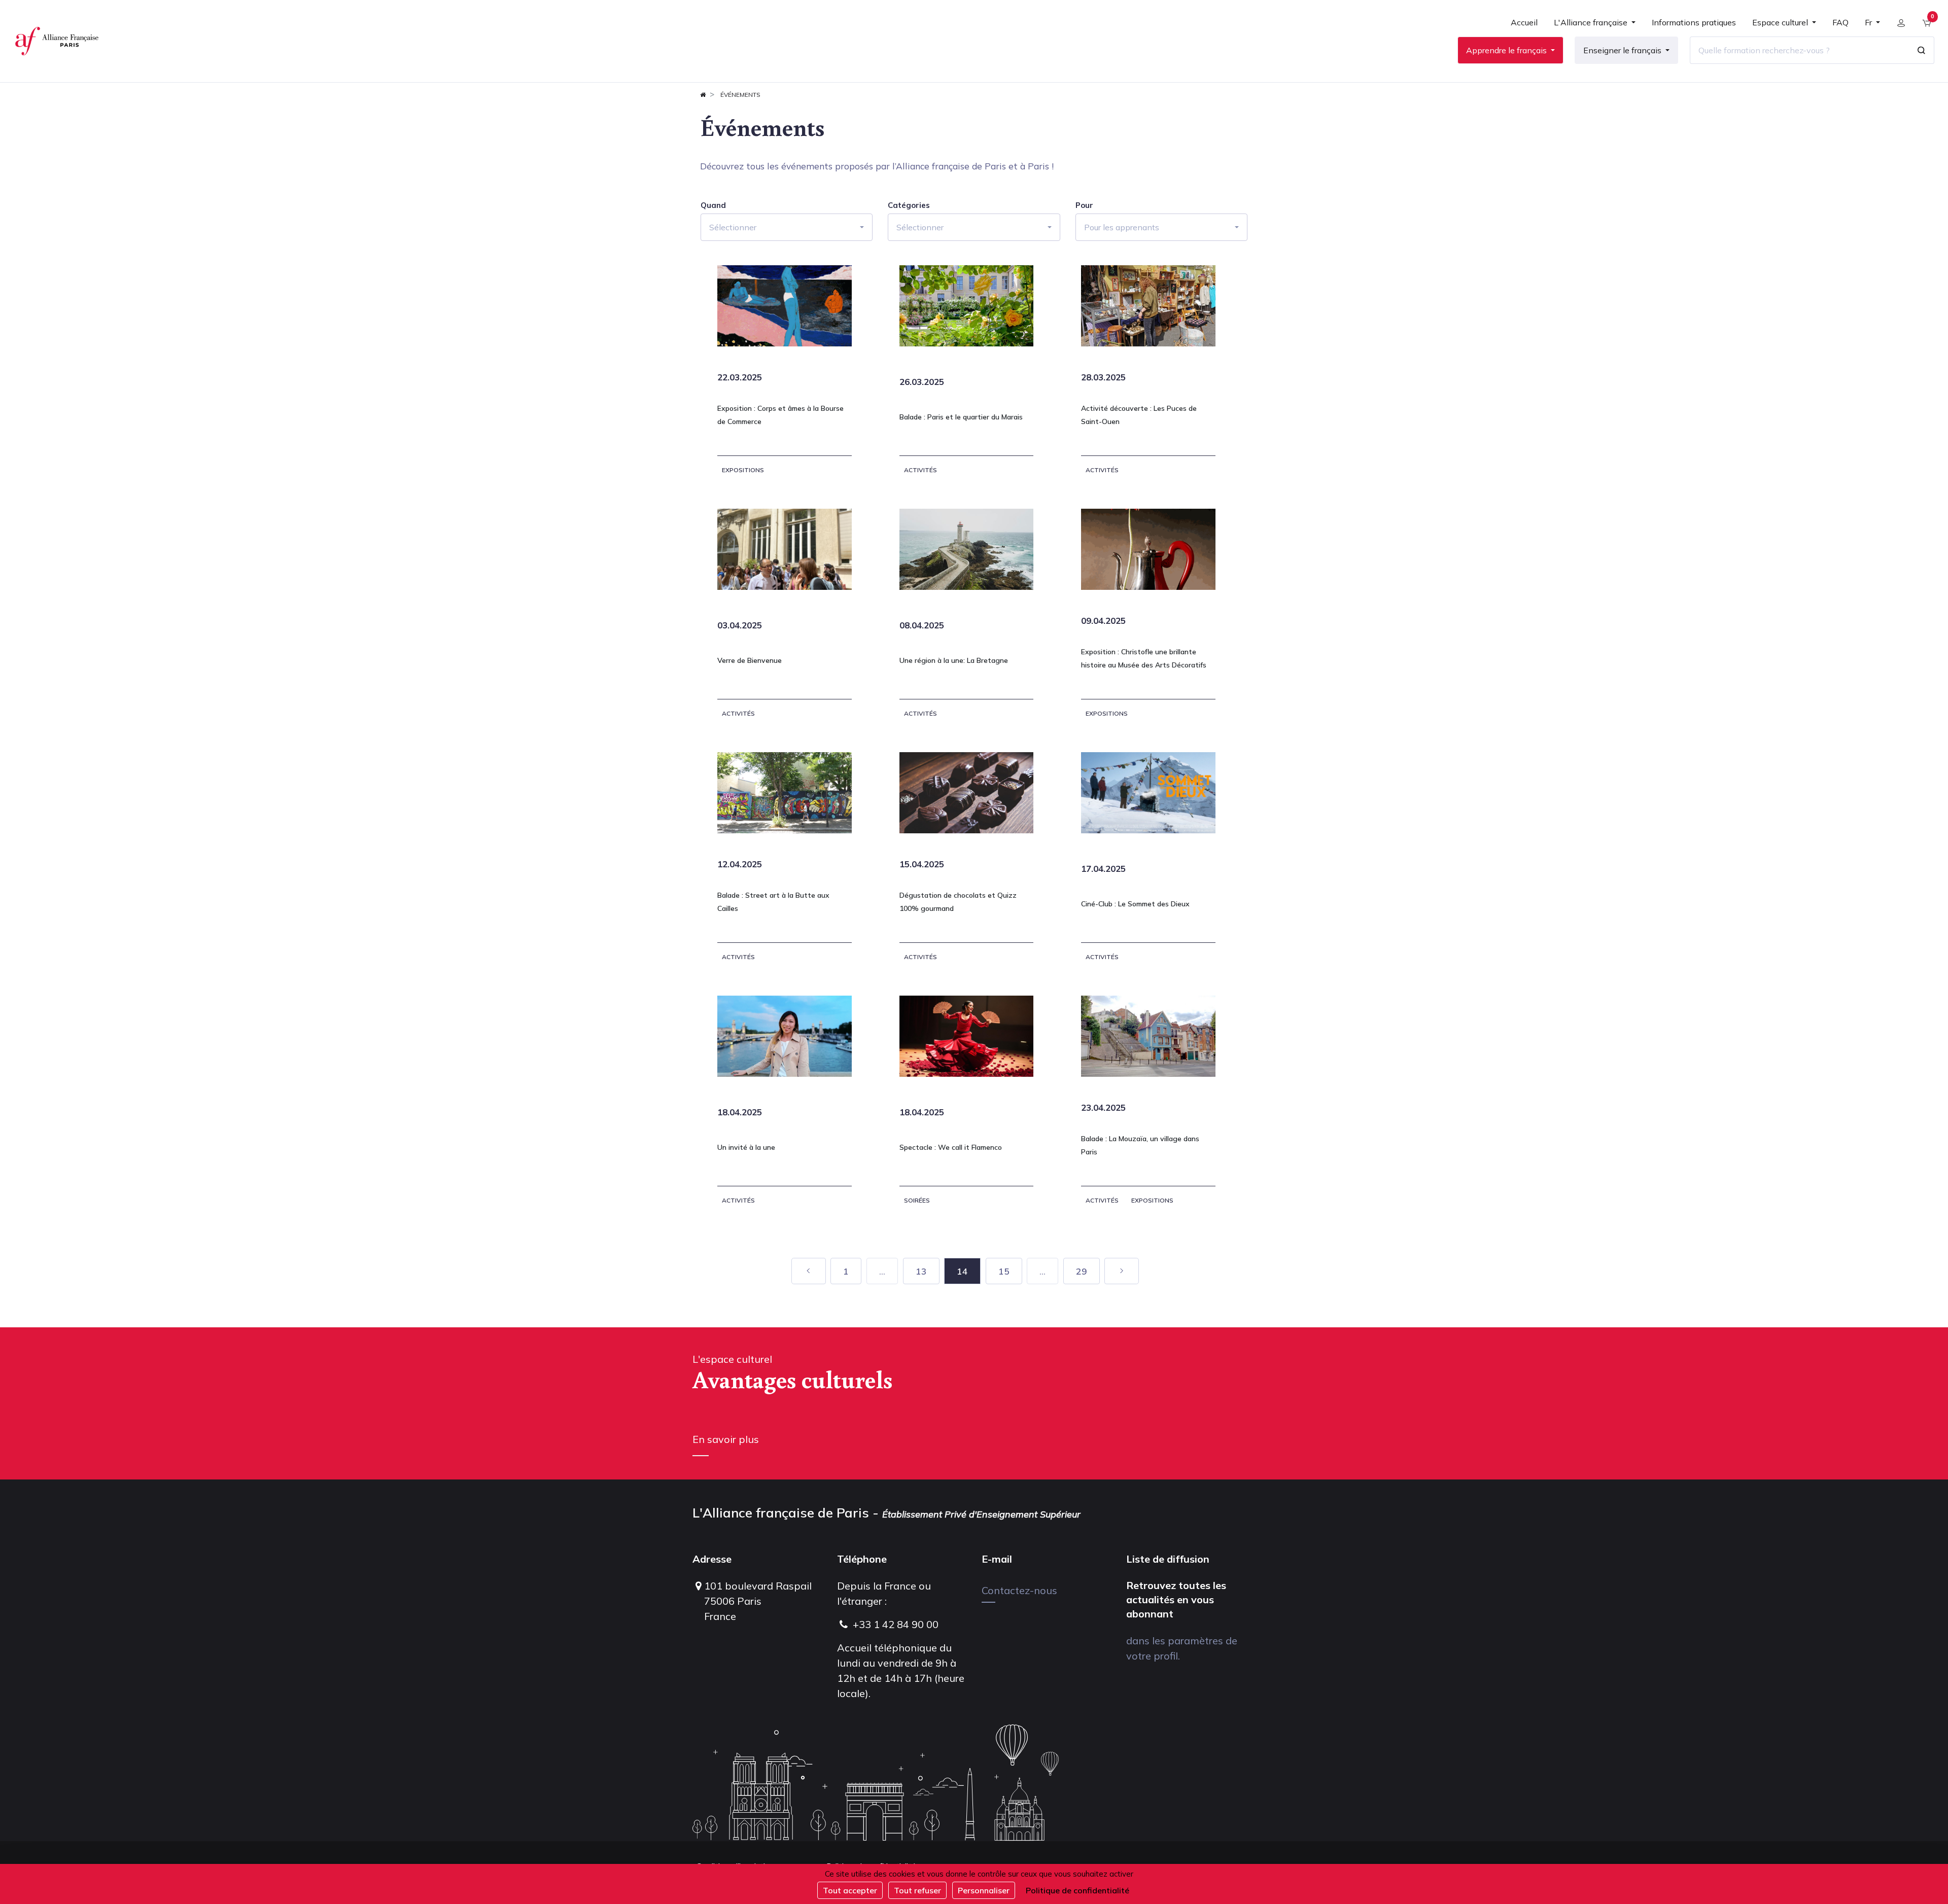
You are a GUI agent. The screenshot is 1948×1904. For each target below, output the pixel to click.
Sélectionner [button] (733, 227)
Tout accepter (850, 1890)
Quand (713, 205)
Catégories (909, 205)
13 (921, 1271)
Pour (1084, 205)
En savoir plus (726, 1439)
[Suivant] (1122, 1271)
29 (1082, 1271)
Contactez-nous (1019, 1590)
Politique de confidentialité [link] (1077, 1890)
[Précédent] (809, 1271)
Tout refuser (917, 1890)
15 (1004, 1271)
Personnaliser (984, 1890)
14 (962, 1271)
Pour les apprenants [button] (1122, 227)
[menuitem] (1524, 26)
